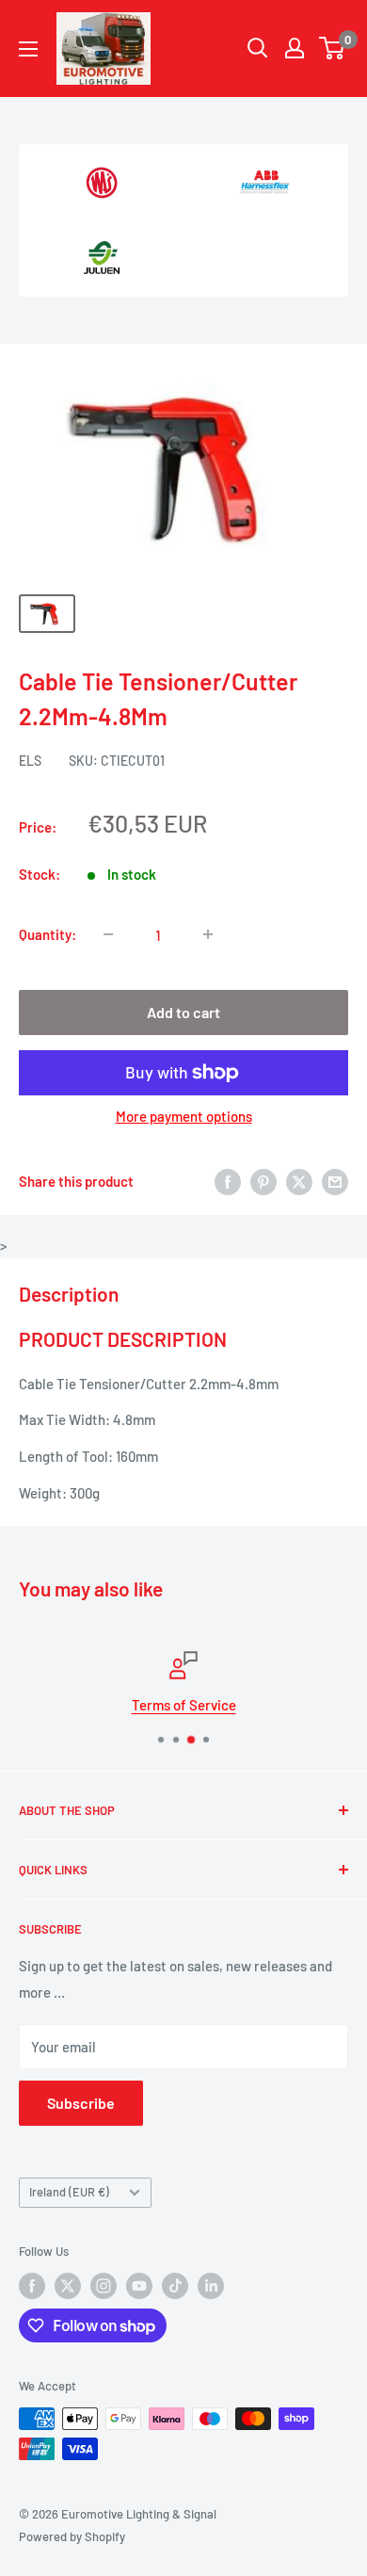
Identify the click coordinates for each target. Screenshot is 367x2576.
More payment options (184, 1116)
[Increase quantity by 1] (208, 934)
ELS (30, 761)
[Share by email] (335, 1181)
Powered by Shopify (72, 2536)
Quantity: (48, 934)
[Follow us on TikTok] (175, 2286)
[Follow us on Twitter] (68, 2286)
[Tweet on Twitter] (299, 1181)
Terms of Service (184, 1705)
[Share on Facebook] (228, 1181)
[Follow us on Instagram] (104, 2286)
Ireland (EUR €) (69, 2192)
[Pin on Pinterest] (263, 1181)
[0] (333, 48)
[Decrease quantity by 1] (108, 934)
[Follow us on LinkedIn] (211, 2286)
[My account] (295, 48)
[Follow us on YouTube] (139, 2286)
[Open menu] (28, 49)
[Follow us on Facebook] (32, 2286)
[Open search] (258, 48)
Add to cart (183, 1012)
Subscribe (81, 2103)
